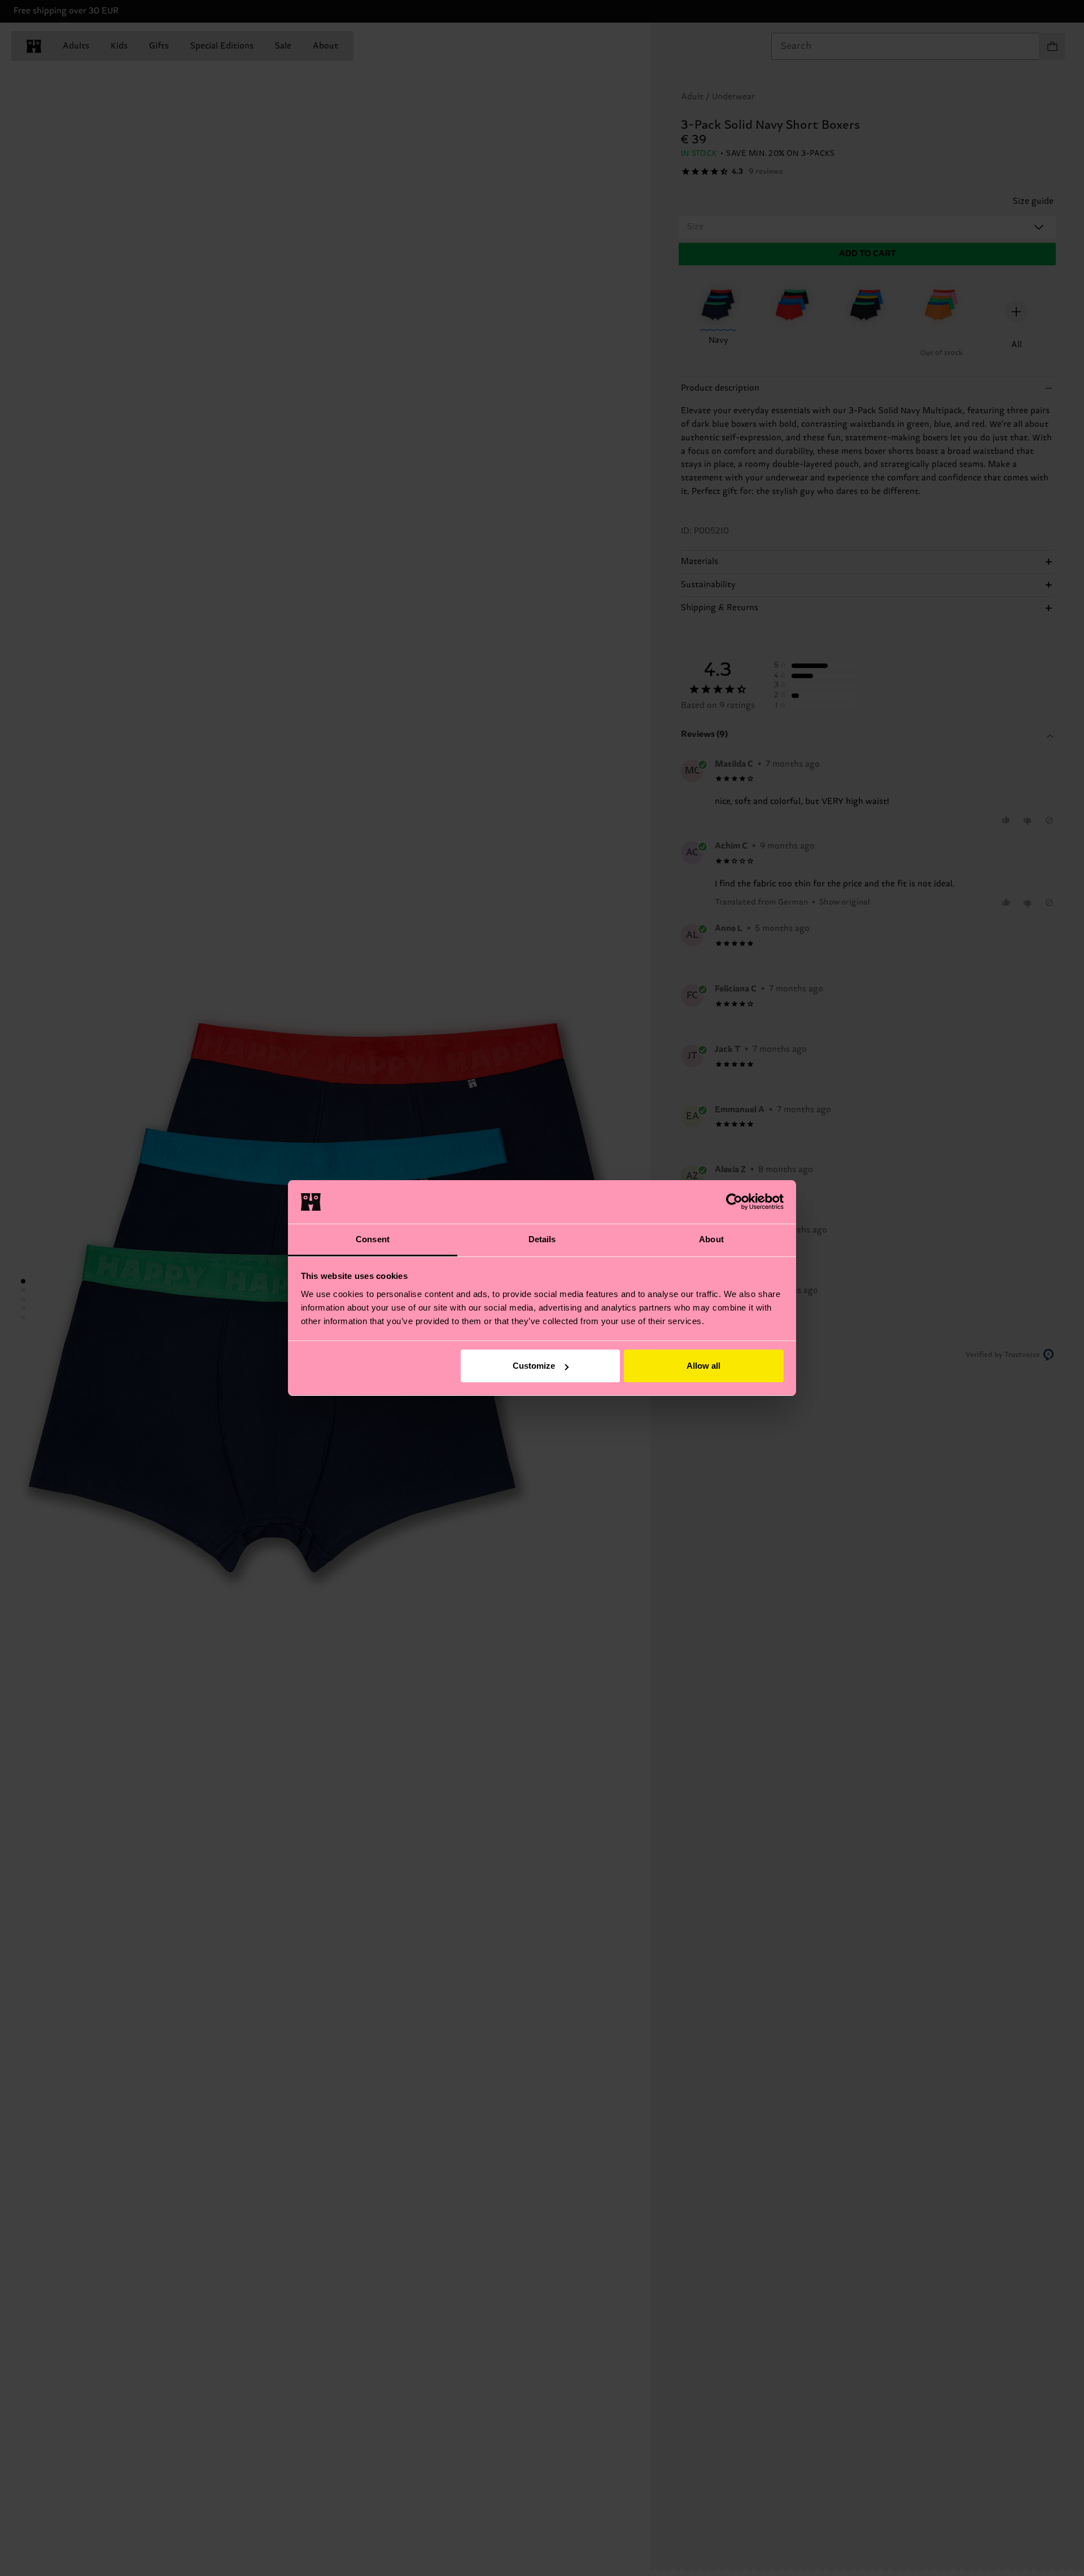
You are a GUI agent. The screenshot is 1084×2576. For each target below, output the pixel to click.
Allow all (703, 1366)
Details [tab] (542, 1239)
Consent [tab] (373, 1239)
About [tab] (711, 1239)
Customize (534, 1366)
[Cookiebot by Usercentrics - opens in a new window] (734, 1202)
